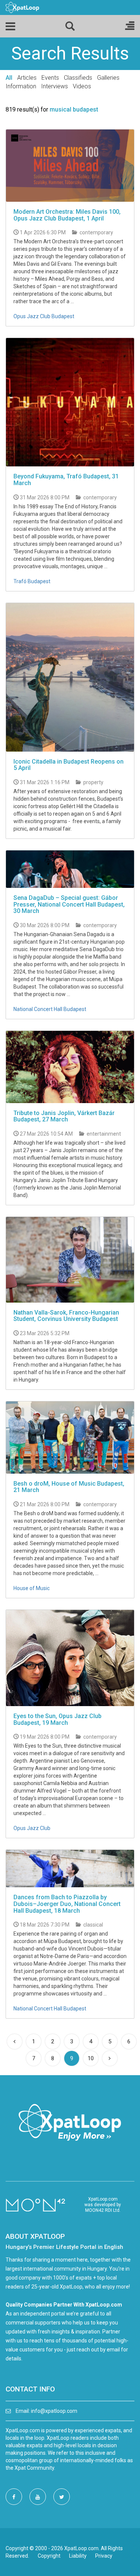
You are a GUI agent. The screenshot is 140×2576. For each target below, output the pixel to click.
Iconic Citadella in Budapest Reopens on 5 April (69, 765)
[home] (22, 7)
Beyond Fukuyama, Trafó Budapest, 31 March (66, 480)
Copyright (49, 2556)
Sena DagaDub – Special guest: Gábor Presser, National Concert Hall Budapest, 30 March (69, 904)
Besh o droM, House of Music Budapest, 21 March (69, 1487)
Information (21, 86)
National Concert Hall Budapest (50, 1009)
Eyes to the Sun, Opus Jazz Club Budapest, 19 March (57, 1719)
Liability (78, 2556)
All (9, 78)
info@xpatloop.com (54, 2411)
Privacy (104, 2556)
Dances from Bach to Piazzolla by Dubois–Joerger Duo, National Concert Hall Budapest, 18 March (67, 1904)
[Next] (110, 2058)
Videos (82, 86)
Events (50, 78)
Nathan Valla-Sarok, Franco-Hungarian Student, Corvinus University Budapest (66, 1316)
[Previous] (15, 2041)
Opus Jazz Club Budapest (44, 316)
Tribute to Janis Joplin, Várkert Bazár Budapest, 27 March (64, 1116)
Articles (27, 78)
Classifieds (78, 78)
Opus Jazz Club (32, 1828)
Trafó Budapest (32, 581)
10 (91, 2058)
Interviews (55, 86)
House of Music (32, 1588)
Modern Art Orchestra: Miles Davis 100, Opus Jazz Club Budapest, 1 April (67, 215)
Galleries (108, 78)
